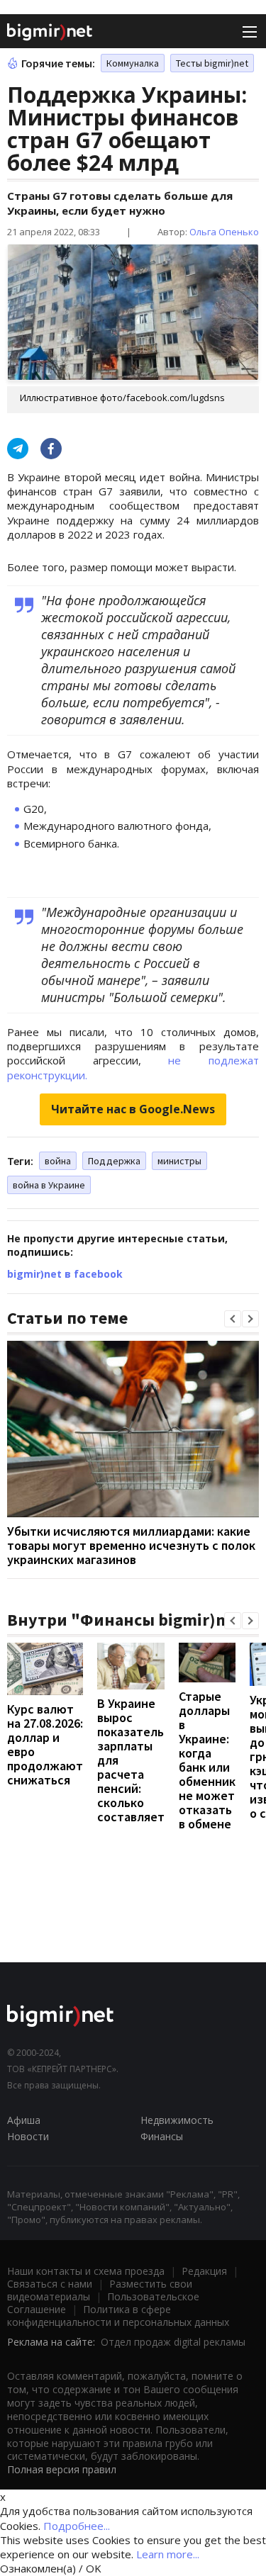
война (58, 1161)
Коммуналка (133, 63)
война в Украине (49, 1185)
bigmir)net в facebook (65, 1274)
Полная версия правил (62, 2469)
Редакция (204, 2271)
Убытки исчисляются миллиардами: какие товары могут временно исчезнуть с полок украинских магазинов (131, 1545)
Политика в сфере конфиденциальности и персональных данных (118, 2316)
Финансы (162, 2136)
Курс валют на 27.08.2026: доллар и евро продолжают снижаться (45, 1744)
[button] (233, 1319)
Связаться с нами (50, 2284)
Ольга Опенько (224, 232)
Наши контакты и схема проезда (86, 2271)
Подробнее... (77, 2526)
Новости (28, 2136)
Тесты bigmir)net (212, 63)
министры (179, 1161)
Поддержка (114, 1161)
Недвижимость (177, 2120)
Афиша (24, 2120)
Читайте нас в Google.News (133, 1109)
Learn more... (168, 2554)
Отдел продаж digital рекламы (173, 2342)
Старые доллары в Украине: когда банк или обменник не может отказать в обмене (207, 1760)
